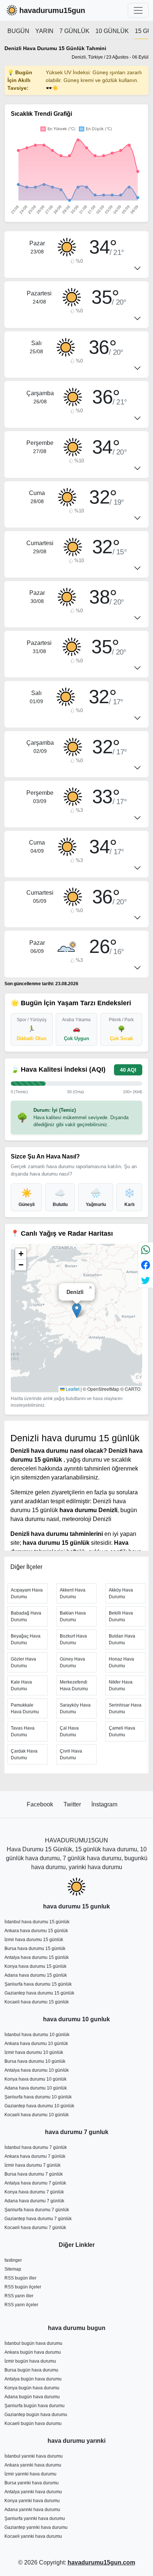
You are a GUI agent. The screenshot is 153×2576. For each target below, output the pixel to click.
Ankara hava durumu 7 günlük (35, 2156)
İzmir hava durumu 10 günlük (34, 2052)
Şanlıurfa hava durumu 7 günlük (37, 2210)
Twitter (73, 1804)
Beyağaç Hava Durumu (26, 1639)
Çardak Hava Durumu (24, 1754)
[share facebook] (146, 1265)
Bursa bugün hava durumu (31, 2370)
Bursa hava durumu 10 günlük (35, 2061)
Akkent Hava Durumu (73, 1593)
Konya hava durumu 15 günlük (35, 1966)
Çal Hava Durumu (69, 1731)
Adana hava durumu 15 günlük (36, 1975)
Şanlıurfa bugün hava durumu (35, 2406)
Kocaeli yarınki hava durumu (33, 2536)
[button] (77, 1310)
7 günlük (74, 31)
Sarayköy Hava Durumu (75, 1708)
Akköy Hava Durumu (121, 1593)
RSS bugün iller (20, 2278)
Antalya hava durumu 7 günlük (35, 2183)
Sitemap (13, 2269)
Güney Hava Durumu (72, 1662)
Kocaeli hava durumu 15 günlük (37, 2002)
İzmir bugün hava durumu (30, 2361)
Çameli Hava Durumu (122, 1731)
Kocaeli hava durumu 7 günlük (35, 2228)
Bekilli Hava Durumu (121, 1616)
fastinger (13, 2260)
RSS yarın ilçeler (21, 2305)
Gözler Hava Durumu (23, 1662)
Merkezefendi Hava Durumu (74, 1685)
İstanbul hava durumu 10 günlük (37, 2035)
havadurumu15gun (52, 10)
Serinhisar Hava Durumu (125, 1708)
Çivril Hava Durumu (71, 1754)
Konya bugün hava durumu (32, 2388)
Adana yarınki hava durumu (32, 2510)
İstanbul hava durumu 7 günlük (36, 2147)
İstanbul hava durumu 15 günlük (37, 1922)
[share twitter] (146, 1280)
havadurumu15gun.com (101, 2562)
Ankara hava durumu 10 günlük (36, 2044)
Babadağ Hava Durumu (26, 1616)
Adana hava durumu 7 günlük (34, 2201)
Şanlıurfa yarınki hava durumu (35, 2518)
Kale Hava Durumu (21, 1685)
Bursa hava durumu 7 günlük (34, 2174)
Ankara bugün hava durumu (33, 2352)
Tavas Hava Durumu (23, 1731)
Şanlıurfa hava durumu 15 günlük (38, 1984)
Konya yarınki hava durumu (32, 2501)
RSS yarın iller (19, 2296)
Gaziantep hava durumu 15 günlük (39, 1993)
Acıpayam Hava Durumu (27, 1593)
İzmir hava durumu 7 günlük (32, 2165)
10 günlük (112, 31)
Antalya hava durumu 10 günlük (37, 2070)
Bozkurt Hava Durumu (73, 1639)
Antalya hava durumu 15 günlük (37, 1957)
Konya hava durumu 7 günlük (34, 2192)
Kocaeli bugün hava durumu (33, 2423)
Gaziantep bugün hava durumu (36, 2415)
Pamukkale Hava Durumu (25, 1708)
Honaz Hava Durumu (121, 1662)
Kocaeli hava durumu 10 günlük (37, 2115)
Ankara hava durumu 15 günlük (36, 1931)
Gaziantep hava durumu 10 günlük (39, 2106)
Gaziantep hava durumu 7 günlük (38, 2219)
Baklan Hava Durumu (73, 1616)
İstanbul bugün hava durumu (33, 2343)
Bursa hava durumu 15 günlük (35, 1949)
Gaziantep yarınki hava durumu (36, 2527)
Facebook (41, 1804)
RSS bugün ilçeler (23, 2287)
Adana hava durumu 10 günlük (36, 2088)
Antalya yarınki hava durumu (33, 2492)
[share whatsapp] (146, 1250)
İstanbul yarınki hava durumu (34, 2456)
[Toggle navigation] (138, 10)
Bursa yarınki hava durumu (32, 2483)
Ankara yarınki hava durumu (33, 2465)
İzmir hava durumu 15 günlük (34, 1940)
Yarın (44, 31)
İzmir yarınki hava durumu (30, 2474)
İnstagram (104, 1804)
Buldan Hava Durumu (122, 1639)
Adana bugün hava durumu (32, 2397)
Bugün (18, 31)
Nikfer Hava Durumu (121, 1685)
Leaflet (72, 1389)
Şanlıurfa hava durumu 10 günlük (38, 2097)
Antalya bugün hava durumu (33, 2379)
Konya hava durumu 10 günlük (35, 2079)
